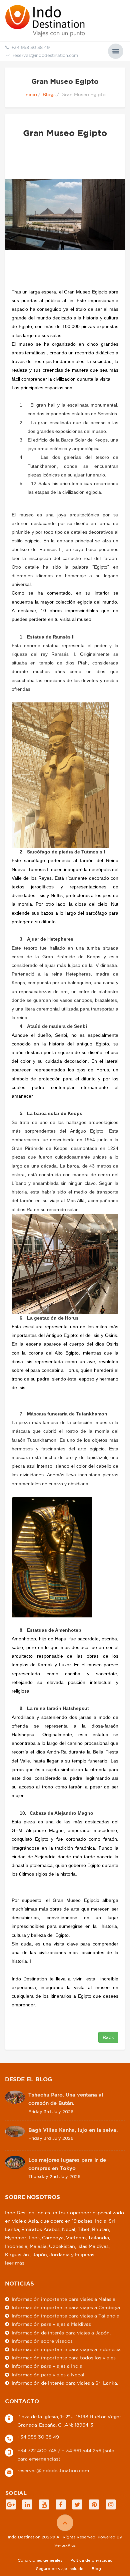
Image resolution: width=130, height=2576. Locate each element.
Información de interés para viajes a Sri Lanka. (65, 2383)
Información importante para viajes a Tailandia (65, 2316)
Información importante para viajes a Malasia (63, 2299)
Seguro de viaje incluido (60, 2569)
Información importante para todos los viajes (64, 2358)
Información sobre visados (42, 2341)
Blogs (49, 94)
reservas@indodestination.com (45, 55)
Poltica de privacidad (91, 2560)
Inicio (31, 94)
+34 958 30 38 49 (38, 2437)
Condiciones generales (40, 2560)
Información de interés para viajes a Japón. (61, 2333)
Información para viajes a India (47, 2366)
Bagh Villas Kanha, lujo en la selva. (73, 2130)
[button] (116, 51)
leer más (15, 2263)
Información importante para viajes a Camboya (66, 2307)
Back (108, 2037)
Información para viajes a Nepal (48, 2375)
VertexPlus (65, 2545)
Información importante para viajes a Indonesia (66, 2349)
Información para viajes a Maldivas (51, 2324)
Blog (96, 2569)
